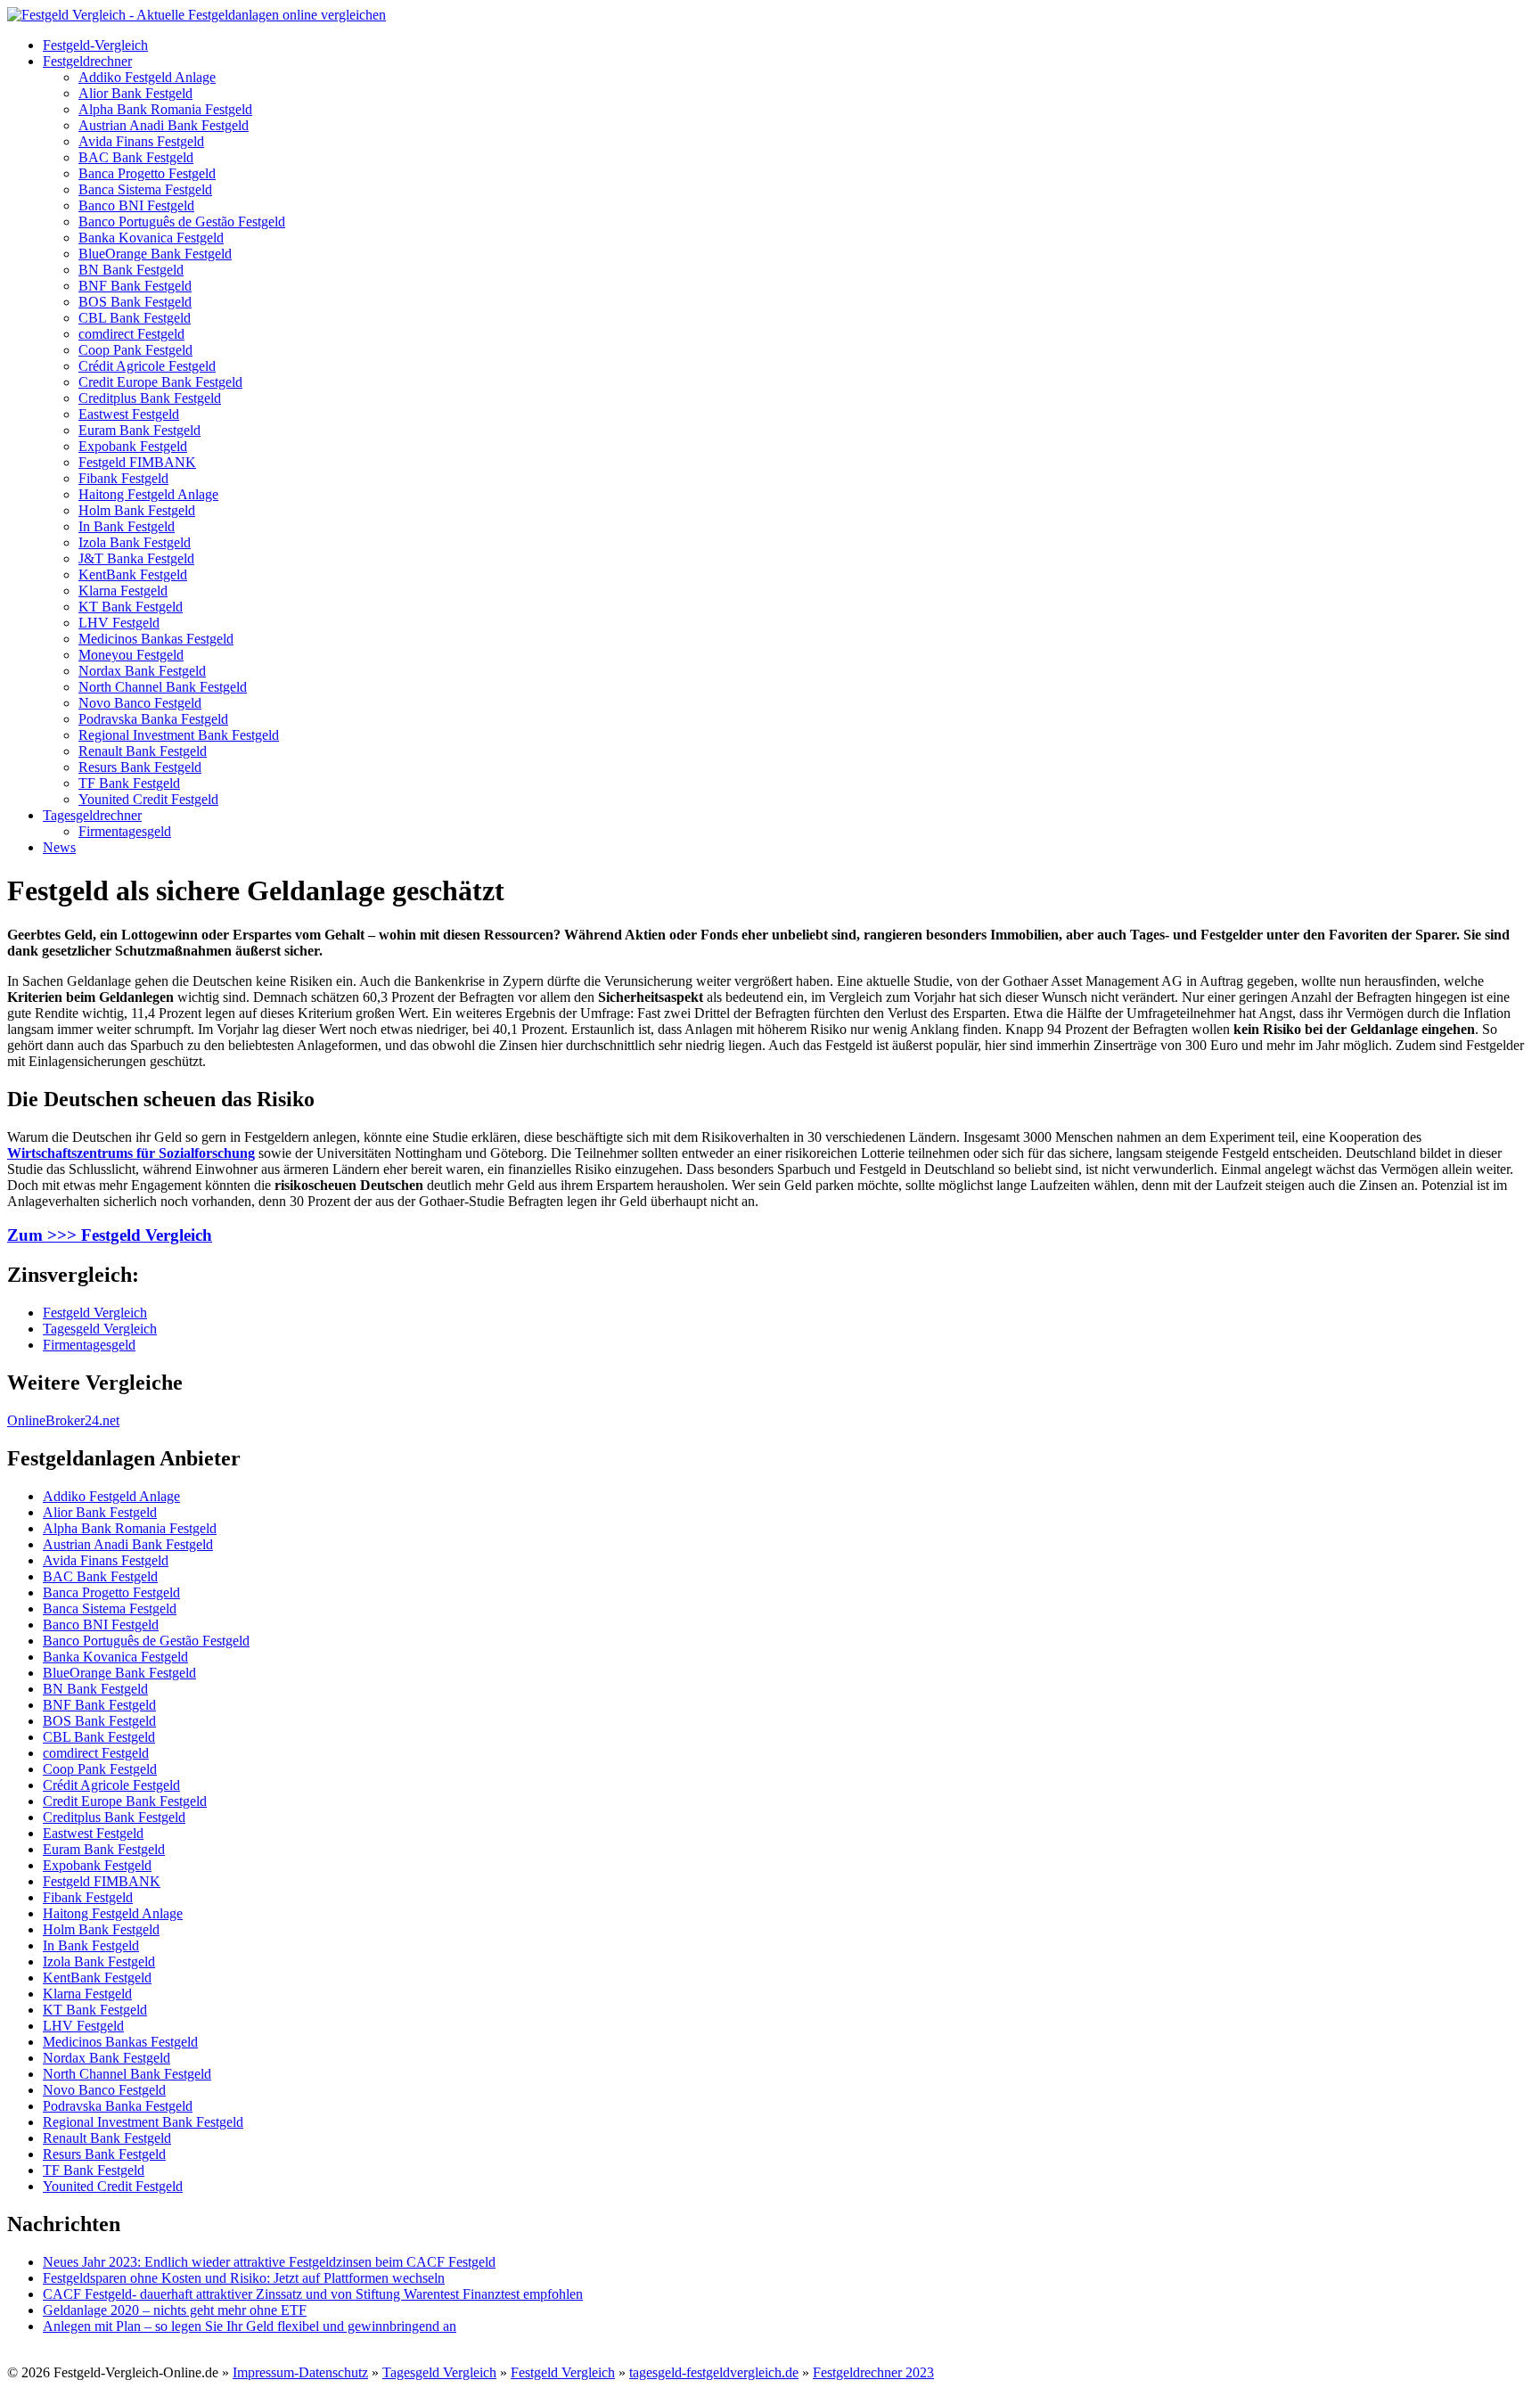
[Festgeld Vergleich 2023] (197, 15)
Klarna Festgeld (123, 591)
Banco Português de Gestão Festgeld (182, 222)
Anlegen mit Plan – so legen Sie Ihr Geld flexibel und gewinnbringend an (250, 2326)
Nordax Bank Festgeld (142, 671)
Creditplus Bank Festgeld (150, 398)
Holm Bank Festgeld (137, 510)
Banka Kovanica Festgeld (151, 238)
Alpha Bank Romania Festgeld (165, 109)
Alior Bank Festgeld (135, 93)
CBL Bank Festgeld (135, 318)
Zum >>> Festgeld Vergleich (110, 1235)
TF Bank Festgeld (129, 783)
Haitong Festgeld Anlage (148, 494)
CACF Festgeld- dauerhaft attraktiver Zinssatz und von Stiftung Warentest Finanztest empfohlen (313, 2294)
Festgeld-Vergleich (95, 45)
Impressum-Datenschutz (300, 2372)
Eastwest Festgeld (129, 414)
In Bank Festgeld (127, 526)
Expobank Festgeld (133, 446)
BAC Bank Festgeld (136, 157)
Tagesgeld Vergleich (100, 1329)
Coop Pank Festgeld (135, 350)
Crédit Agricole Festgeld (147, 366)
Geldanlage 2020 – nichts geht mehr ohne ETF (175, 2310)
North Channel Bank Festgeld (163, 687)
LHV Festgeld (119, 623)
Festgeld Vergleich (95, 1313)
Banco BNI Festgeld (136, 205)
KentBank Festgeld (133, 574)
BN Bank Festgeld (131, 270)
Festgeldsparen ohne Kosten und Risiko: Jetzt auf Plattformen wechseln (244, 2278)
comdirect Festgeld (131, 334)
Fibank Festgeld (123, 478)
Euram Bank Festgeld (139, 430)
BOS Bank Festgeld (135, 302)
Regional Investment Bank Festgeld (179, 735)
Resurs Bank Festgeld (140, 767)
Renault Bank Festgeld (143, 751)
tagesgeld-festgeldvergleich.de (714, 2372)
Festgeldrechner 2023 (873, 2372)
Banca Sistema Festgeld (145, 189)
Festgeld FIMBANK (137, 462)
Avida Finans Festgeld (141, 141)
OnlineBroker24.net (63, 1420)
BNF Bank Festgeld (135, 286)
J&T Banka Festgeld (136, 558)
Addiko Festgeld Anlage (147, 77)
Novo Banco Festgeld (140, 703)
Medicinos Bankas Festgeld (156, 639)
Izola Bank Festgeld (135, 542)
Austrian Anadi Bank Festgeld (164, 125)
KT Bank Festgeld (131, 607)
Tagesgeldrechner (92, 815)
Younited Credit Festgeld (148, 799)
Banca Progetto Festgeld (147, 173)
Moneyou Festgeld (131, 655)
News (59, 847)
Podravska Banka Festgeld (153, 719)
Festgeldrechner (87, 61)
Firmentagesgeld (125, 831)
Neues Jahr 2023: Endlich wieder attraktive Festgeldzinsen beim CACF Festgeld (269, 2262)
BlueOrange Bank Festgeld (155, 254)
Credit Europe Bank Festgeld (160, 382)
